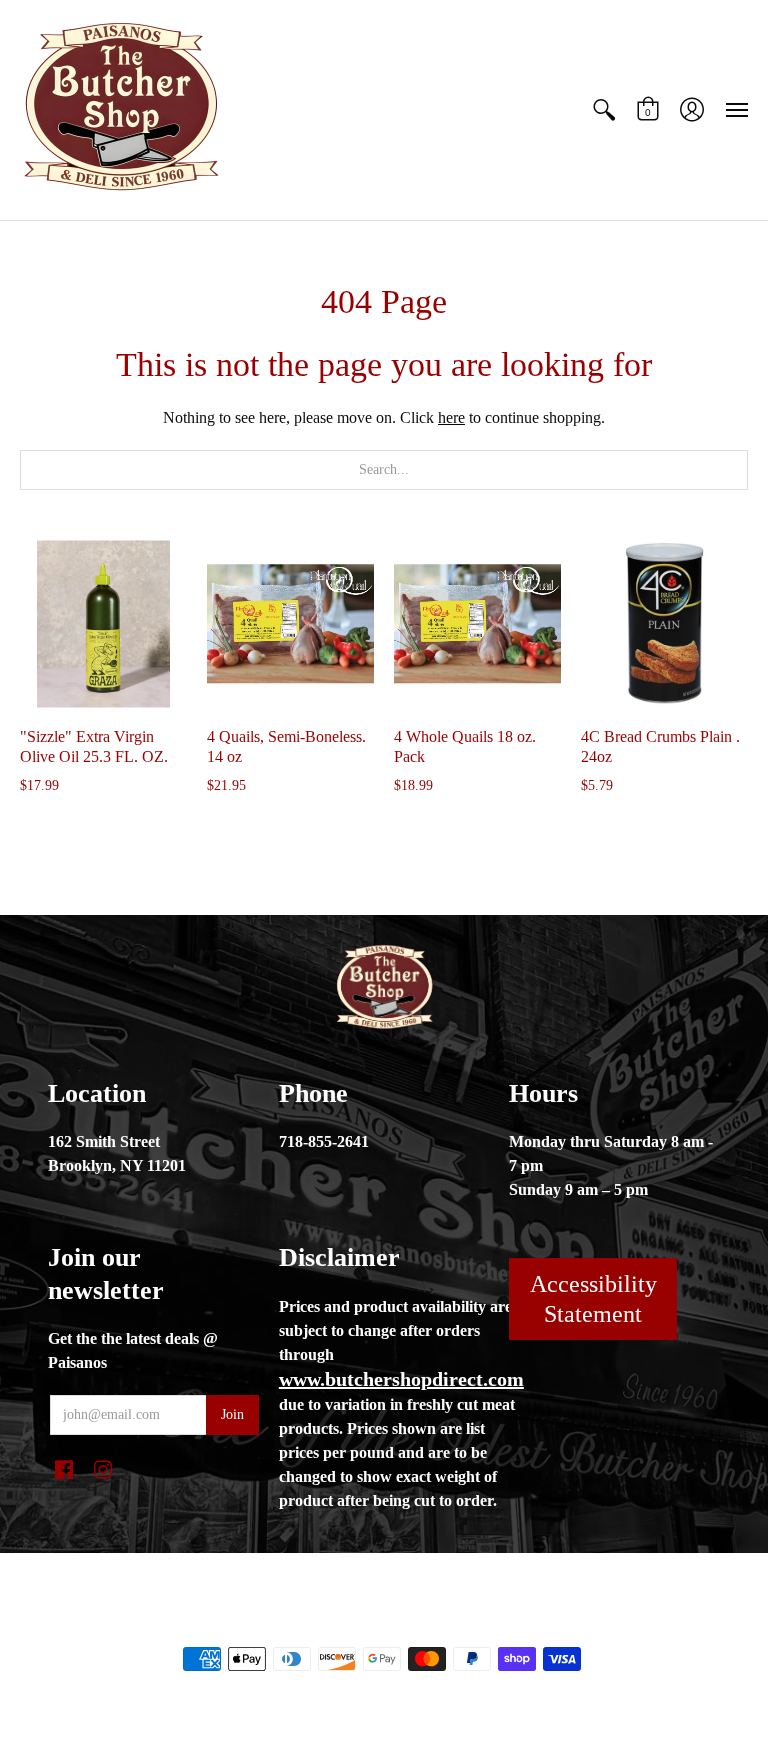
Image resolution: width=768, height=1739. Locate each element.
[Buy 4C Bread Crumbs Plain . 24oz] (664, 623)
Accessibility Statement (593, 1299)
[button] (604, 110)
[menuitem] (604, 110)
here (451, 417)
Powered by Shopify (464, 1625)
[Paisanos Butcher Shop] (120, 110)
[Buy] (103, 623)
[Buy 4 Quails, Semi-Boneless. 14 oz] (290, 623)
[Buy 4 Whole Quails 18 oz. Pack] (477, 623)
